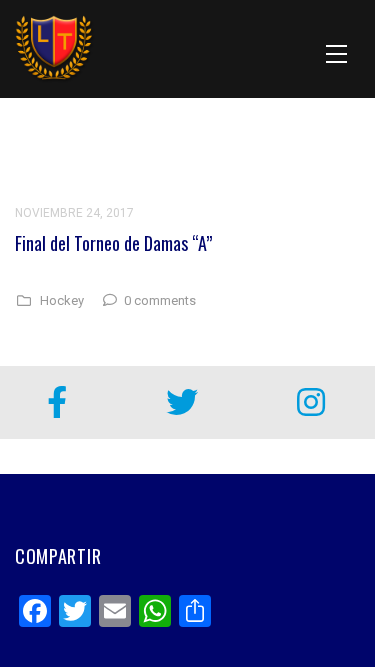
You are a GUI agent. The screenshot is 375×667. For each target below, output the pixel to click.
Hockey (62, 301)
